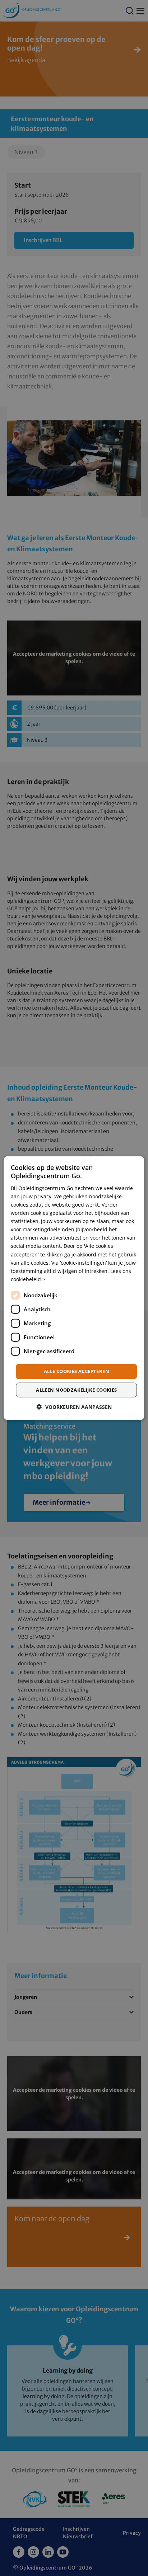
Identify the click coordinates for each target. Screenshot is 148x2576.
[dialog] (74, 1288)
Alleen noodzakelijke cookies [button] (76, 1390)
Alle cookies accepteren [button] (77, 1371)
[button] (74, 1407)
